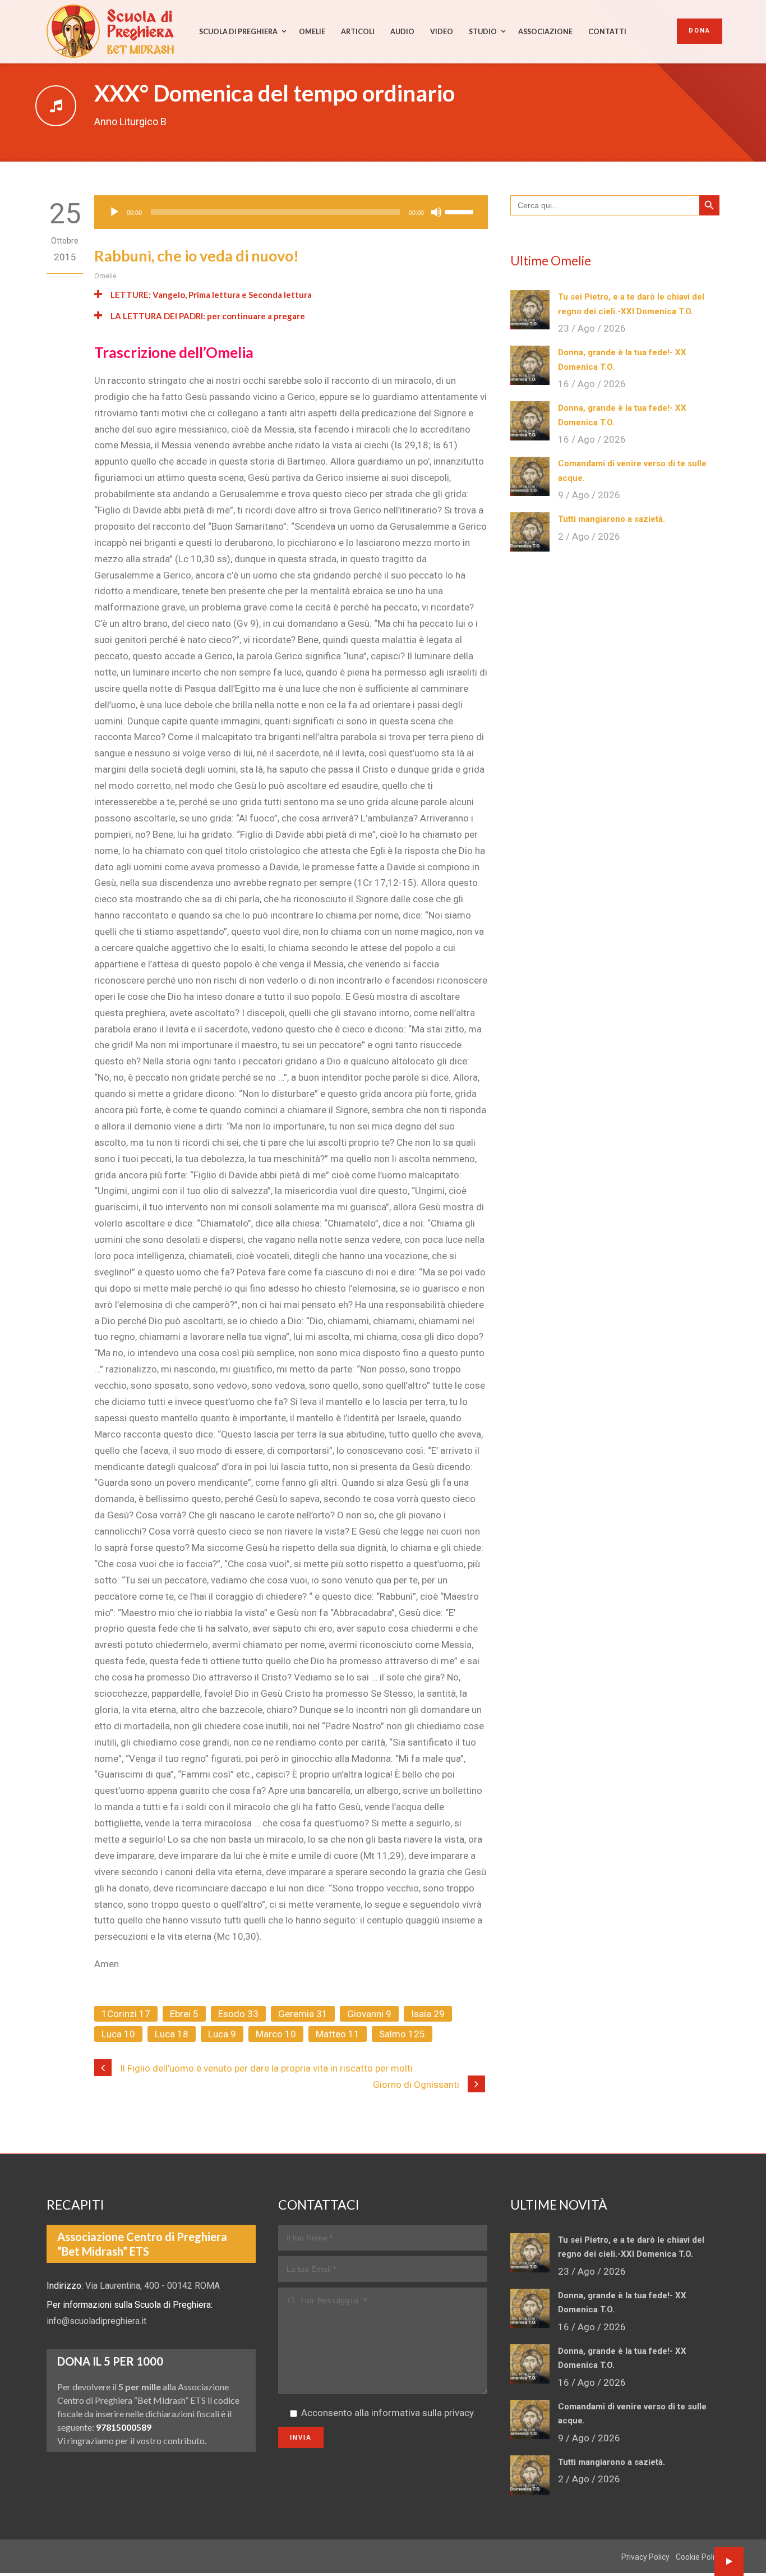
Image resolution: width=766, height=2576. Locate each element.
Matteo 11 (338, 2034)
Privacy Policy (645, 2557)
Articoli (358, 32)
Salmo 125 (402, 2034)
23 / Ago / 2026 (592, 328)
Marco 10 (276, 2034)
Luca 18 (172, 2034)
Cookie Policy (699, 2557)
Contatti (607, 32)
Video (442, 32)
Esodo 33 (238, 2014)
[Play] (114, 212)
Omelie (312, 32)
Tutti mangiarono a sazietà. (612, 519)
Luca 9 (222, 2034)
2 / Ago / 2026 (589, 536)
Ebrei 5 (184, 2014)
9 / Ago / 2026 (589, 495)
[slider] (461, 211)
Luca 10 (118, 2034)
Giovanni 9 (369, 2014)
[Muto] (436, 212)
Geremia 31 (303, 2014)
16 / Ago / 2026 (592, 384)
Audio (402, 32)
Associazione (545, 32)
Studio (483, 32)
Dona (700, 31)
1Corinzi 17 (126, 2014)
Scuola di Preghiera (238, 32)
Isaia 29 (428, 2014)
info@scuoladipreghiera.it (96, 2321)
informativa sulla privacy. (423, 2413)
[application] (291, 212)
